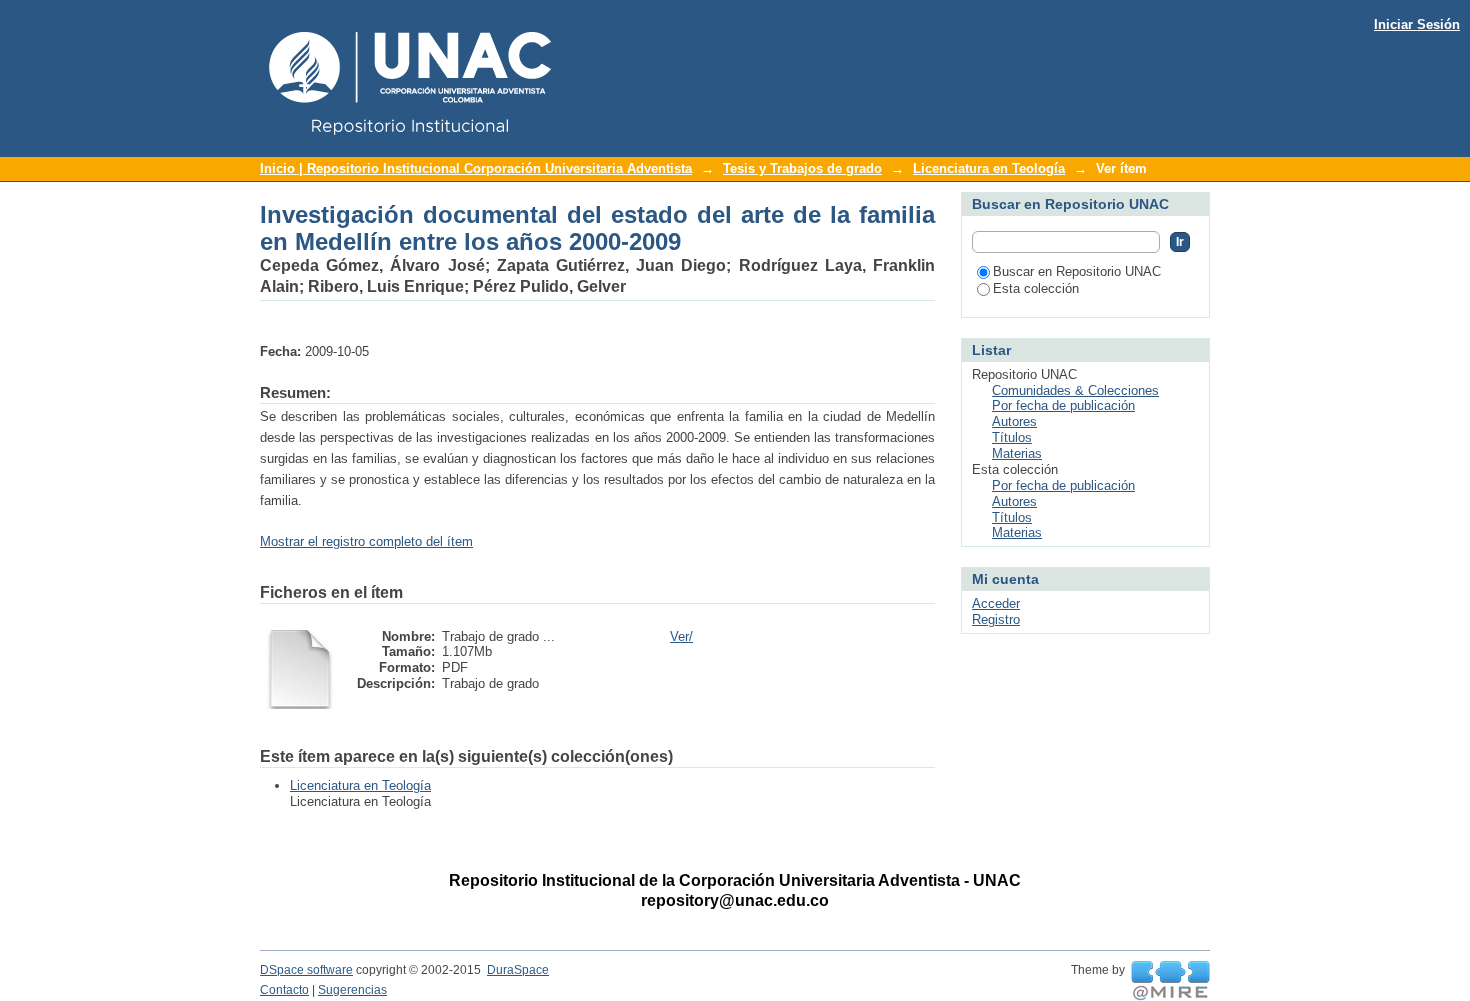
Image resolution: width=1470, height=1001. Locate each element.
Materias (1017, 453)
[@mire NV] (1170, 981)
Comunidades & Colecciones (1075, 390)
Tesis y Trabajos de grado (802, 168)
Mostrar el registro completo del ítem (366, 541)
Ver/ (681, 636)
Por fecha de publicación (1063, 405)
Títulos (1012, 437)
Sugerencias (352, 990)
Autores (1014, 421)
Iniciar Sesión (1417, 24)
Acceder (996, 603)
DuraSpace (518, 970)
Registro (996, 619)
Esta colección (1036, 288)
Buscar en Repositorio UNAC (1077, 271)
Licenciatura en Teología (989, 168)
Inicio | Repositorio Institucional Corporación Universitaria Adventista (476, 168)
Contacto (284, 990)
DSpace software (306, 970)
